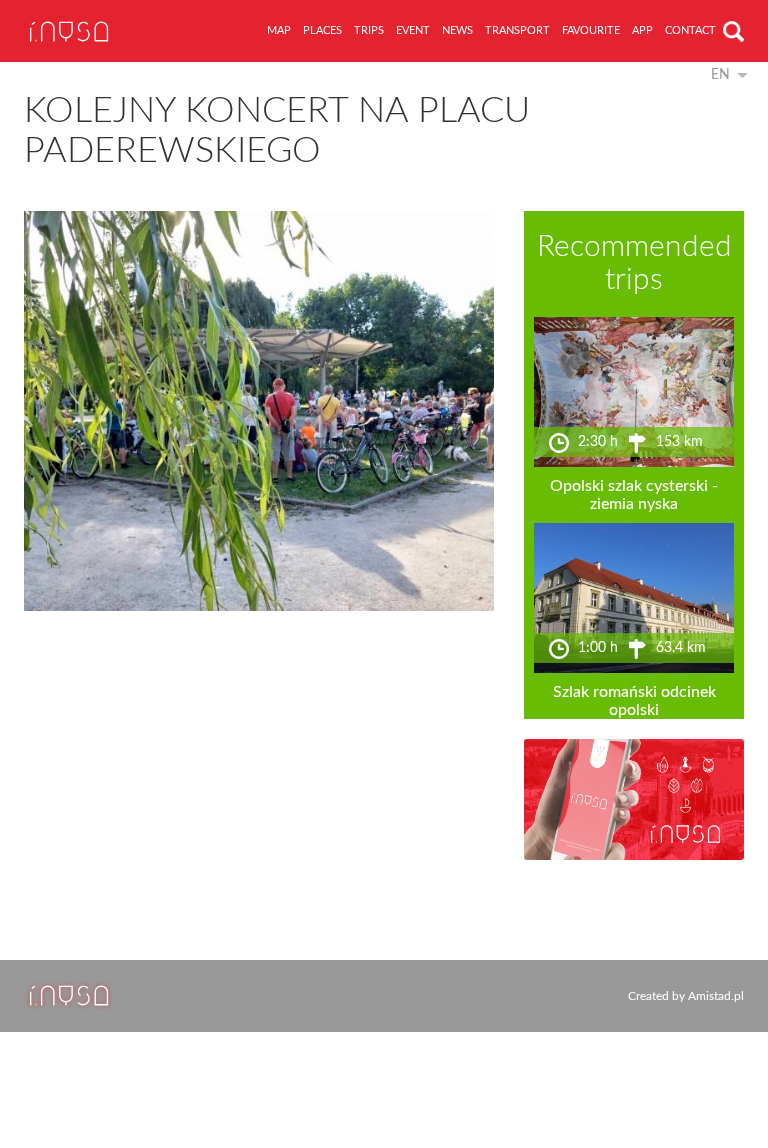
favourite (591, 30)
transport (517, 30)
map (279, 30)
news (457, 30)
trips (369, 30)
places (322, 30)
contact (690, 30)
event (413, 30)
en (720, 75)
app (642, 30)
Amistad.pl (716, 996)
